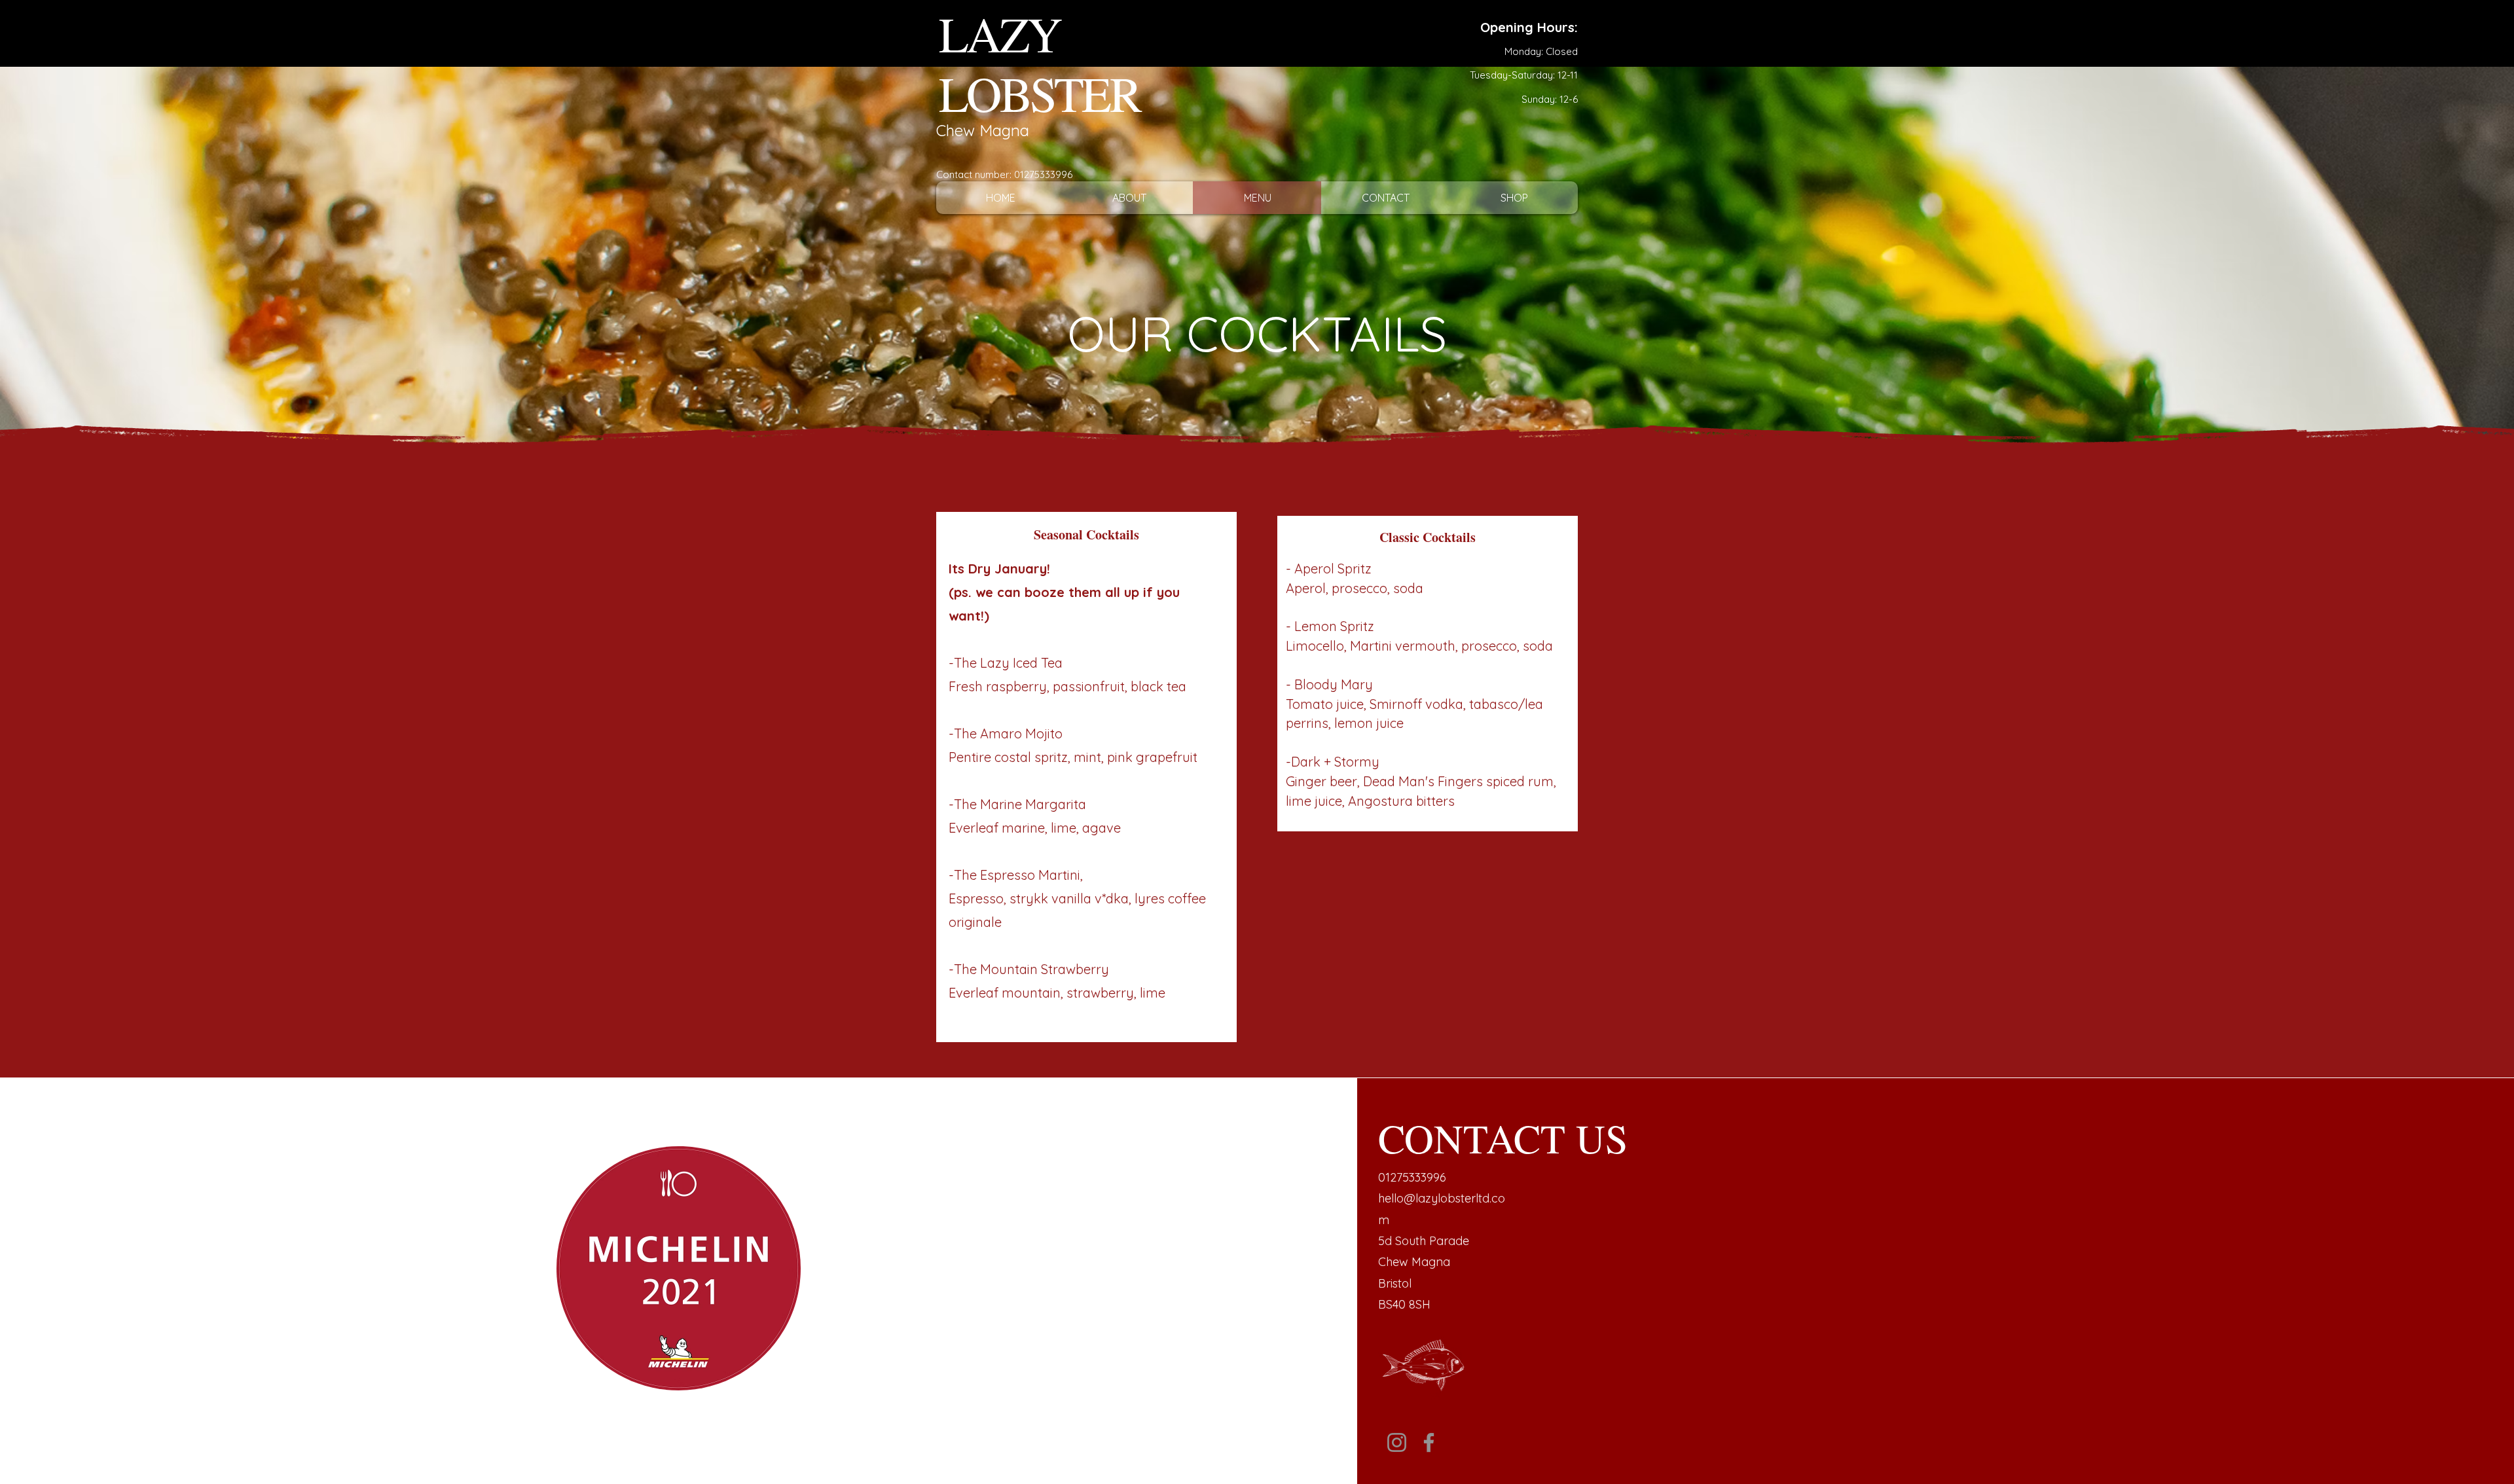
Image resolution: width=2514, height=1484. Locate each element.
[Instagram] (1397, 1442)
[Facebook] (1429, 1442)
